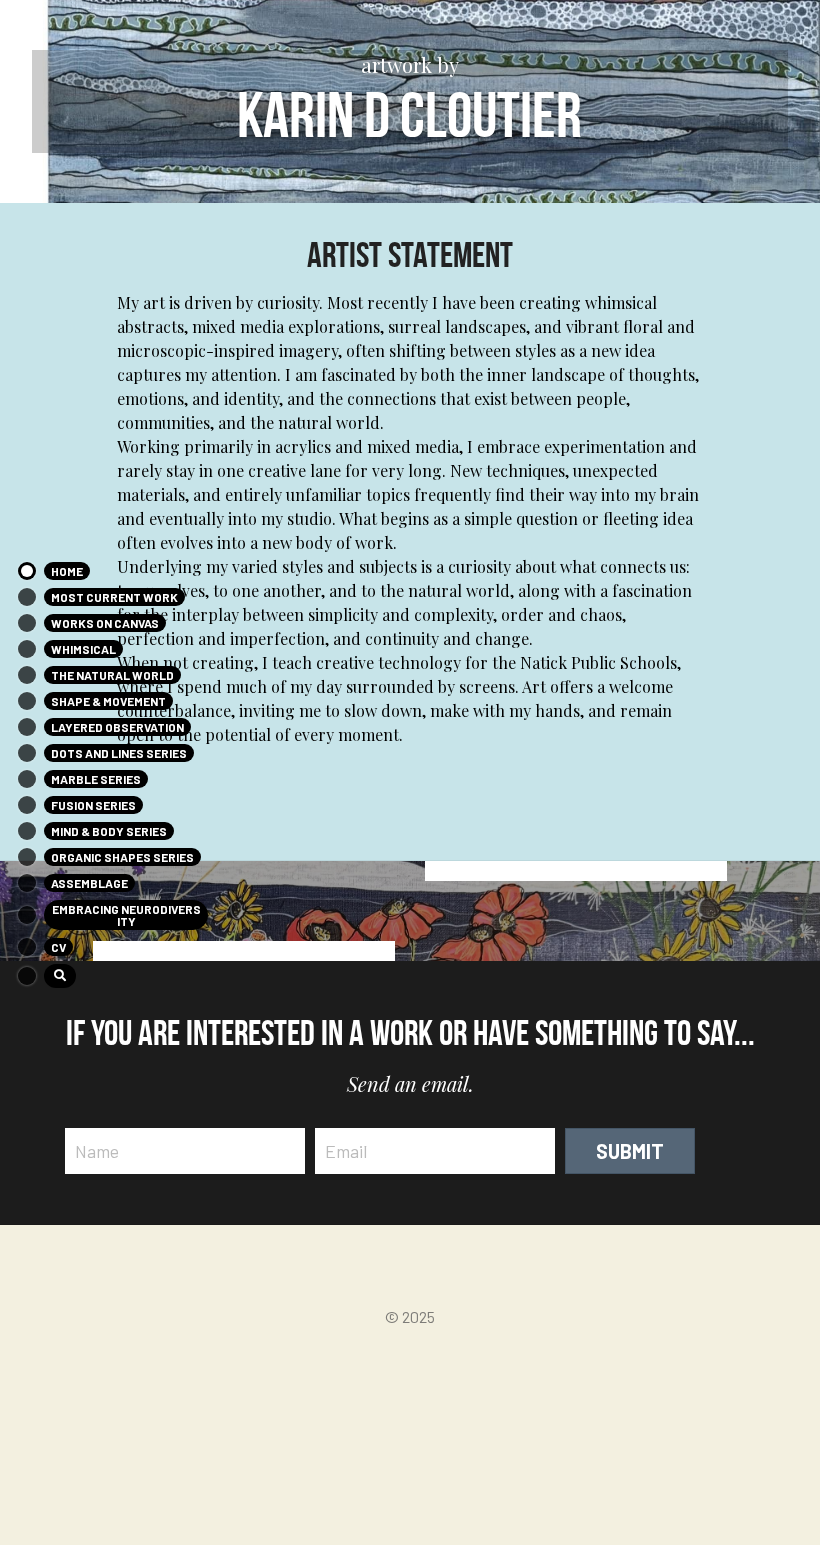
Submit (630, 1151)
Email (346, 1150)
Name (97, 1150)
